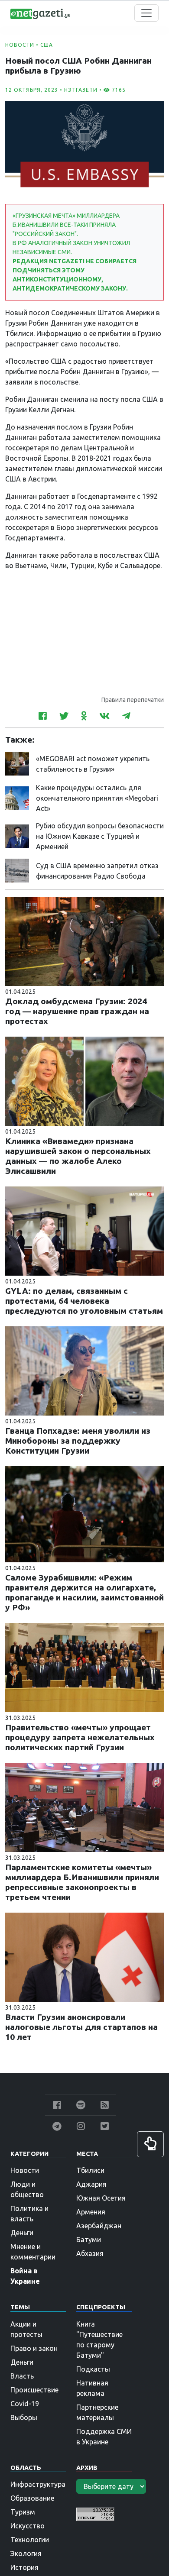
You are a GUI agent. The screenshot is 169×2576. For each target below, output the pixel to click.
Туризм (23, 2512)
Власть (22, 2376)
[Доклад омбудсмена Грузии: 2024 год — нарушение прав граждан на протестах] (84, 941)
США (47, 45)
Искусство (28, 2526)
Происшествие (34, 2390)
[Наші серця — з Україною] (40, 13)
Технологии (30, 2540)
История (24, 2567)
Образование (32, 2498)
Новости (20, 45)
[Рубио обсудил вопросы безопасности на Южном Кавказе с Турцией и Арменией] (17, 835)
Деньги (22, 2233)
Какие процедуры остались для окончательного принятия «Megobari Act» (97, 798)
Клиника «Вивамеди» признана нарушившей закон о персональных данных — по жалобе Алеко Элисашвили (78, 1156)
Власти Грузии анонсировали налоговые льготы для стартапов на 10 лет (81, 2027)
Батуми (89, 2240)
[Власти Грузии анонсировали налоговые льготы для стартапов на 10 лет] (84, 1956)
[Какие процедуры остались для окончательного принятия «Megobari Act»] (17, 797)
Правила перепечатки (133, 700)
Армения (91, 2212)
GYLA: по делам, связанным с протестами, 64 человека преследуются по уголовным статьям (84, 1301)
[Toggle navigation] (146, 13)
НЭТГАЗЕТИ (81, 90)
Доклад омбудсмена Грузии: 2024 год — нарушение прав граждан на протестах (77, 1011)
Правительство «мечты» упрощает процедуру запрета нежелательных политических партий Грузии (80, 1737)
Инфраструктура (38, 2484)
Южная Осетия (101, 2198)
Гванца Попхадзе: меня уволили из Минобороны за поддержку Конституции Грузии (78, 1441)
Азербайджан (99, 2226)
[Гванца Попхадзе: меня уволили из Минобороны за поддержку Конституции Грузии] (84, 1370)
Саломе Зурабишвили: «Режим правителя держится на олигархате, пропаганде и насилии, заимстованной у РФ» (84, 1592)
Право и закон (34, 2348)
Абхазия (90, 2253)
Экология (26, 2553)
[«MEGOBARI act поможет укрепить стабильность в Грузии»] (17, 763)
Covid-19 (25, 2404)
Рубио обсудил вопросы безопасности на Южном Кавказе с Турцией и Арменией (100, 836)
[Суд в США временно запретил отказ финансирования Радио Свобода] (17, 870)
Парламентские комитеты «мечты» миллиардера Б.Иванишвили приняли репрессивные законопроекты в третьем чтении (82, 1882)
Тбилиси (90, 2170)
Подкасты (93, 2369)
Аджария (91, 2184)
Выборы (24, 2418)
